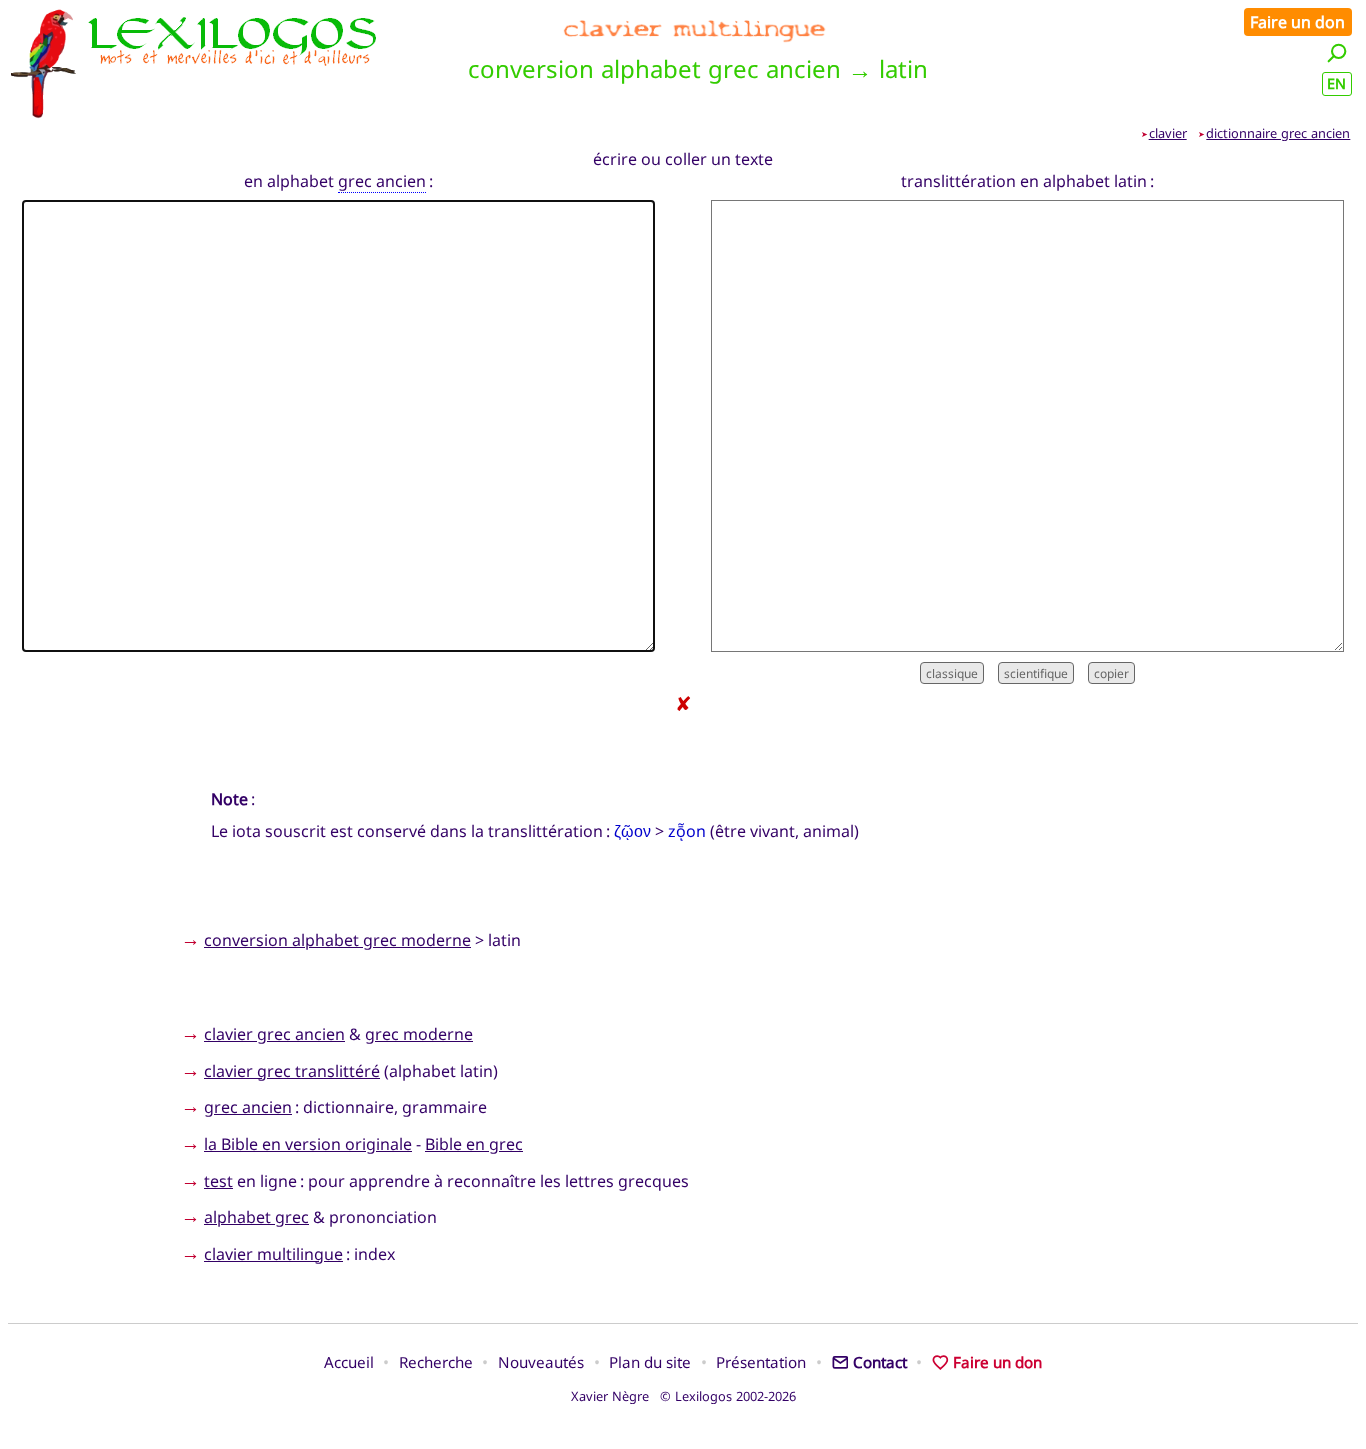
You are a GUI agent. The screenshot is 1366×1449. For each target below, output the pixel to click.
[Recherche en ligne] (1337, 52)
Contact (880, 1362)
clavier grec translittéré (292, 1071)
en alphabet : (338, 181)
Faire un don (1297, 22)
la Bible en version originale (308, 1144)
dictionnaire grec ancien (1278, 133)
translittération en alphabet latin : (1027, 181)
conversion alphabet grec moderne (337, 940)
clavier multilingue (273, 1254)
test (218, 1181)
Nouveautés (541, 1362)
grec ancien (382, 181)
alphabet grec (256, 1217)
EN (1336, 83)
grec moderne (419, 1034)
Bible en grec (474, 1144)
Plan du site (650, 1362)
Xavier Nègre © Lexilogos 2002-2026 (683, 1396)
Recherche (436, 1362)
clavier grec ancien (274, 1034)
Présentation (761, 1362)
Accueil (349, 1362)
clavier (1168, 133)
